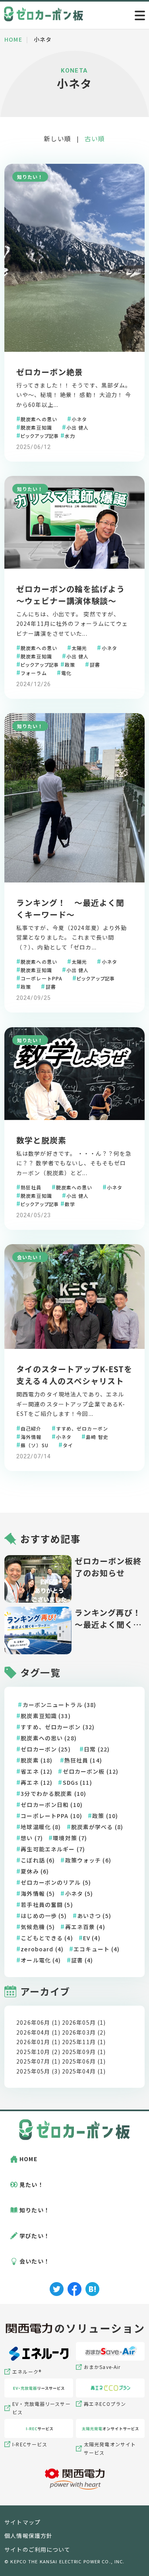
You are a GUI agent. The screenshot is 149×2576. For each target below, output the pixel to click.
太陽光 (79, 647)
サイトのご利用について (37, 2549)
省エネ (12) (37, 1771)
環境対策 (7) (70, 1838)
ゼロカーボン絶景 (50, 372)
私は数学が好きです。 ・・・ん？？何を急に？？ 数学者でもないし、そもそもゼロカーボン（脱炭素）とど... (74, 1163)
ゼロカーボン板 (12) (91, 1771)
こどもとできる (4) (47, 1938)
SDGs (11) (77, 1782)
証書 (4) (82, 1960)
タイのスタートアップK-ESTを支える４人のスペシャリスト (74, 1375)
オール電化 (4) (41, 1960)
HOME (28, 2159)
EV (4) (92, 1938)
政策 (70, 664)
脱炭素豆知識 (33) (45, 1716)
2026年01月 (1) (38, 2042)
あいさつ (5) (94, 1916)
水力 (70, 435)
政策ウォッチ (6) (88, 1860)
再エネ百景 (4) (85, 1927)
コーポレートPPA (42, 978)
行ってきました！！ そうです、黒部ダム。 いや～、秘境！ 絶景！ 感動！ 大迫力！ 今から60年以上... (74, 395)
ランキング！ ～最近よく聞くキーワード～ (70, 908)
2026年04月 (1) (38, 2032)
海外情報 (31, 1436)
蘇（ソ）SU (35, 1444)
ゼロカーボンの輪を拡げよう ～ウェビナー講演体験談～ (75, 595)
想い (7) (32, 1838)
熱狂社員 (31, 1187)
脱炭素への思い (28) (48, 1738)
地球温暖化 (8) (41, 1827)
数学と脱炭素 (41, 1140)
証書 (95, 664)
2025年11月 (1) (84, 2042)
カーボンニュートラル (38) (60, 1705)
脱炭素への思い (39, 419)
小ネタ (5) (79, 1893)
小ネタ (79, 419)
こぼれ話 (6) (38, 1860)
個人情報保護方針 (28, 2536)
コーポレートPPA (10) (51, 1816)
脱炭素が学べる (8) (97, 1827)
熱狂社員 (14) (83, 1760)
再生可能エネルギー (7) (53, 1849)
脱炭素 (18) (37, 1760)
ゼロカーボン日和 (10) (52, 1805)
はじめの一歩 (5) (44, 1916)
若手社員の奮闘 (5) (47, 1905)
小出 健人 (78, 427)
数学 (70, 1204)
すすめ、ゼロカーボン (82, 1428)
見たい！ (31, 2185)
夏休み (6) (35, 1871)
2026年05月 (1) (84, 2022)
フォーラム (34, 672)
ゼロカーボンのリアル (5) (56, 1882)
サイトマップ (22, 2522)
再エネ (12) (37, 1782)
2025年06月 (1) (84, 2061)
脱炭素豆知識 (36, 427)
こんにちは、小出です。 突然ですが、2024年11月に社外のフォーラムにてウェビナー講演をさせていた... (72, 624)
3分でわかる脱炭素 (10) (53, 1793)
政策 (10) (105, 1816)
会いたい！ (30, 1257)
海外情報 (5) (38, 1893)
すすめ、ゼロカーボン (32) (58, 1727)
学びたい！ (35, 2236)
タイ (68, 1444)
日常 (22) (97, 1749)
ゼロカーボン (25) (45, 1749)
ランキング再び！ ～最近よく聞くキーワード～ (108, 1619)
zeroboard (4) (42, 1949)
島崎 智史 (97, 1436)
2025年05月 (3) (38, 2071)
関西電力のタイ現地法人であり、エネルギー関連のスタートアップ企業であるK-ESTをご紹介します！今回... (71, 1404)
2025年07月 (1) (38, 2061)
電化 (66, 672)
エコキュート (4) (97, 1949)
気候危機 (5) (38, 1927)
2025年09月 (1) (84, 2052)
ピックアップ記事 (39, 435)
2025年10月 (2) (38, 2052)
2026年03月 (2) (84, 2032)
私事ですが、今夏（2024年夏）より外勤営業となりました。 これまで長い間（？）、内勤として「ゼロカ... (72, 937)
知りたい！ (30, 177)
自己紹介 (31, 1428)
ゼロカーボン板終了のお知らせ (108, 1567)
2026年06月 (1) (38, 2022)
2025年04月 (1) (84, 2071)
